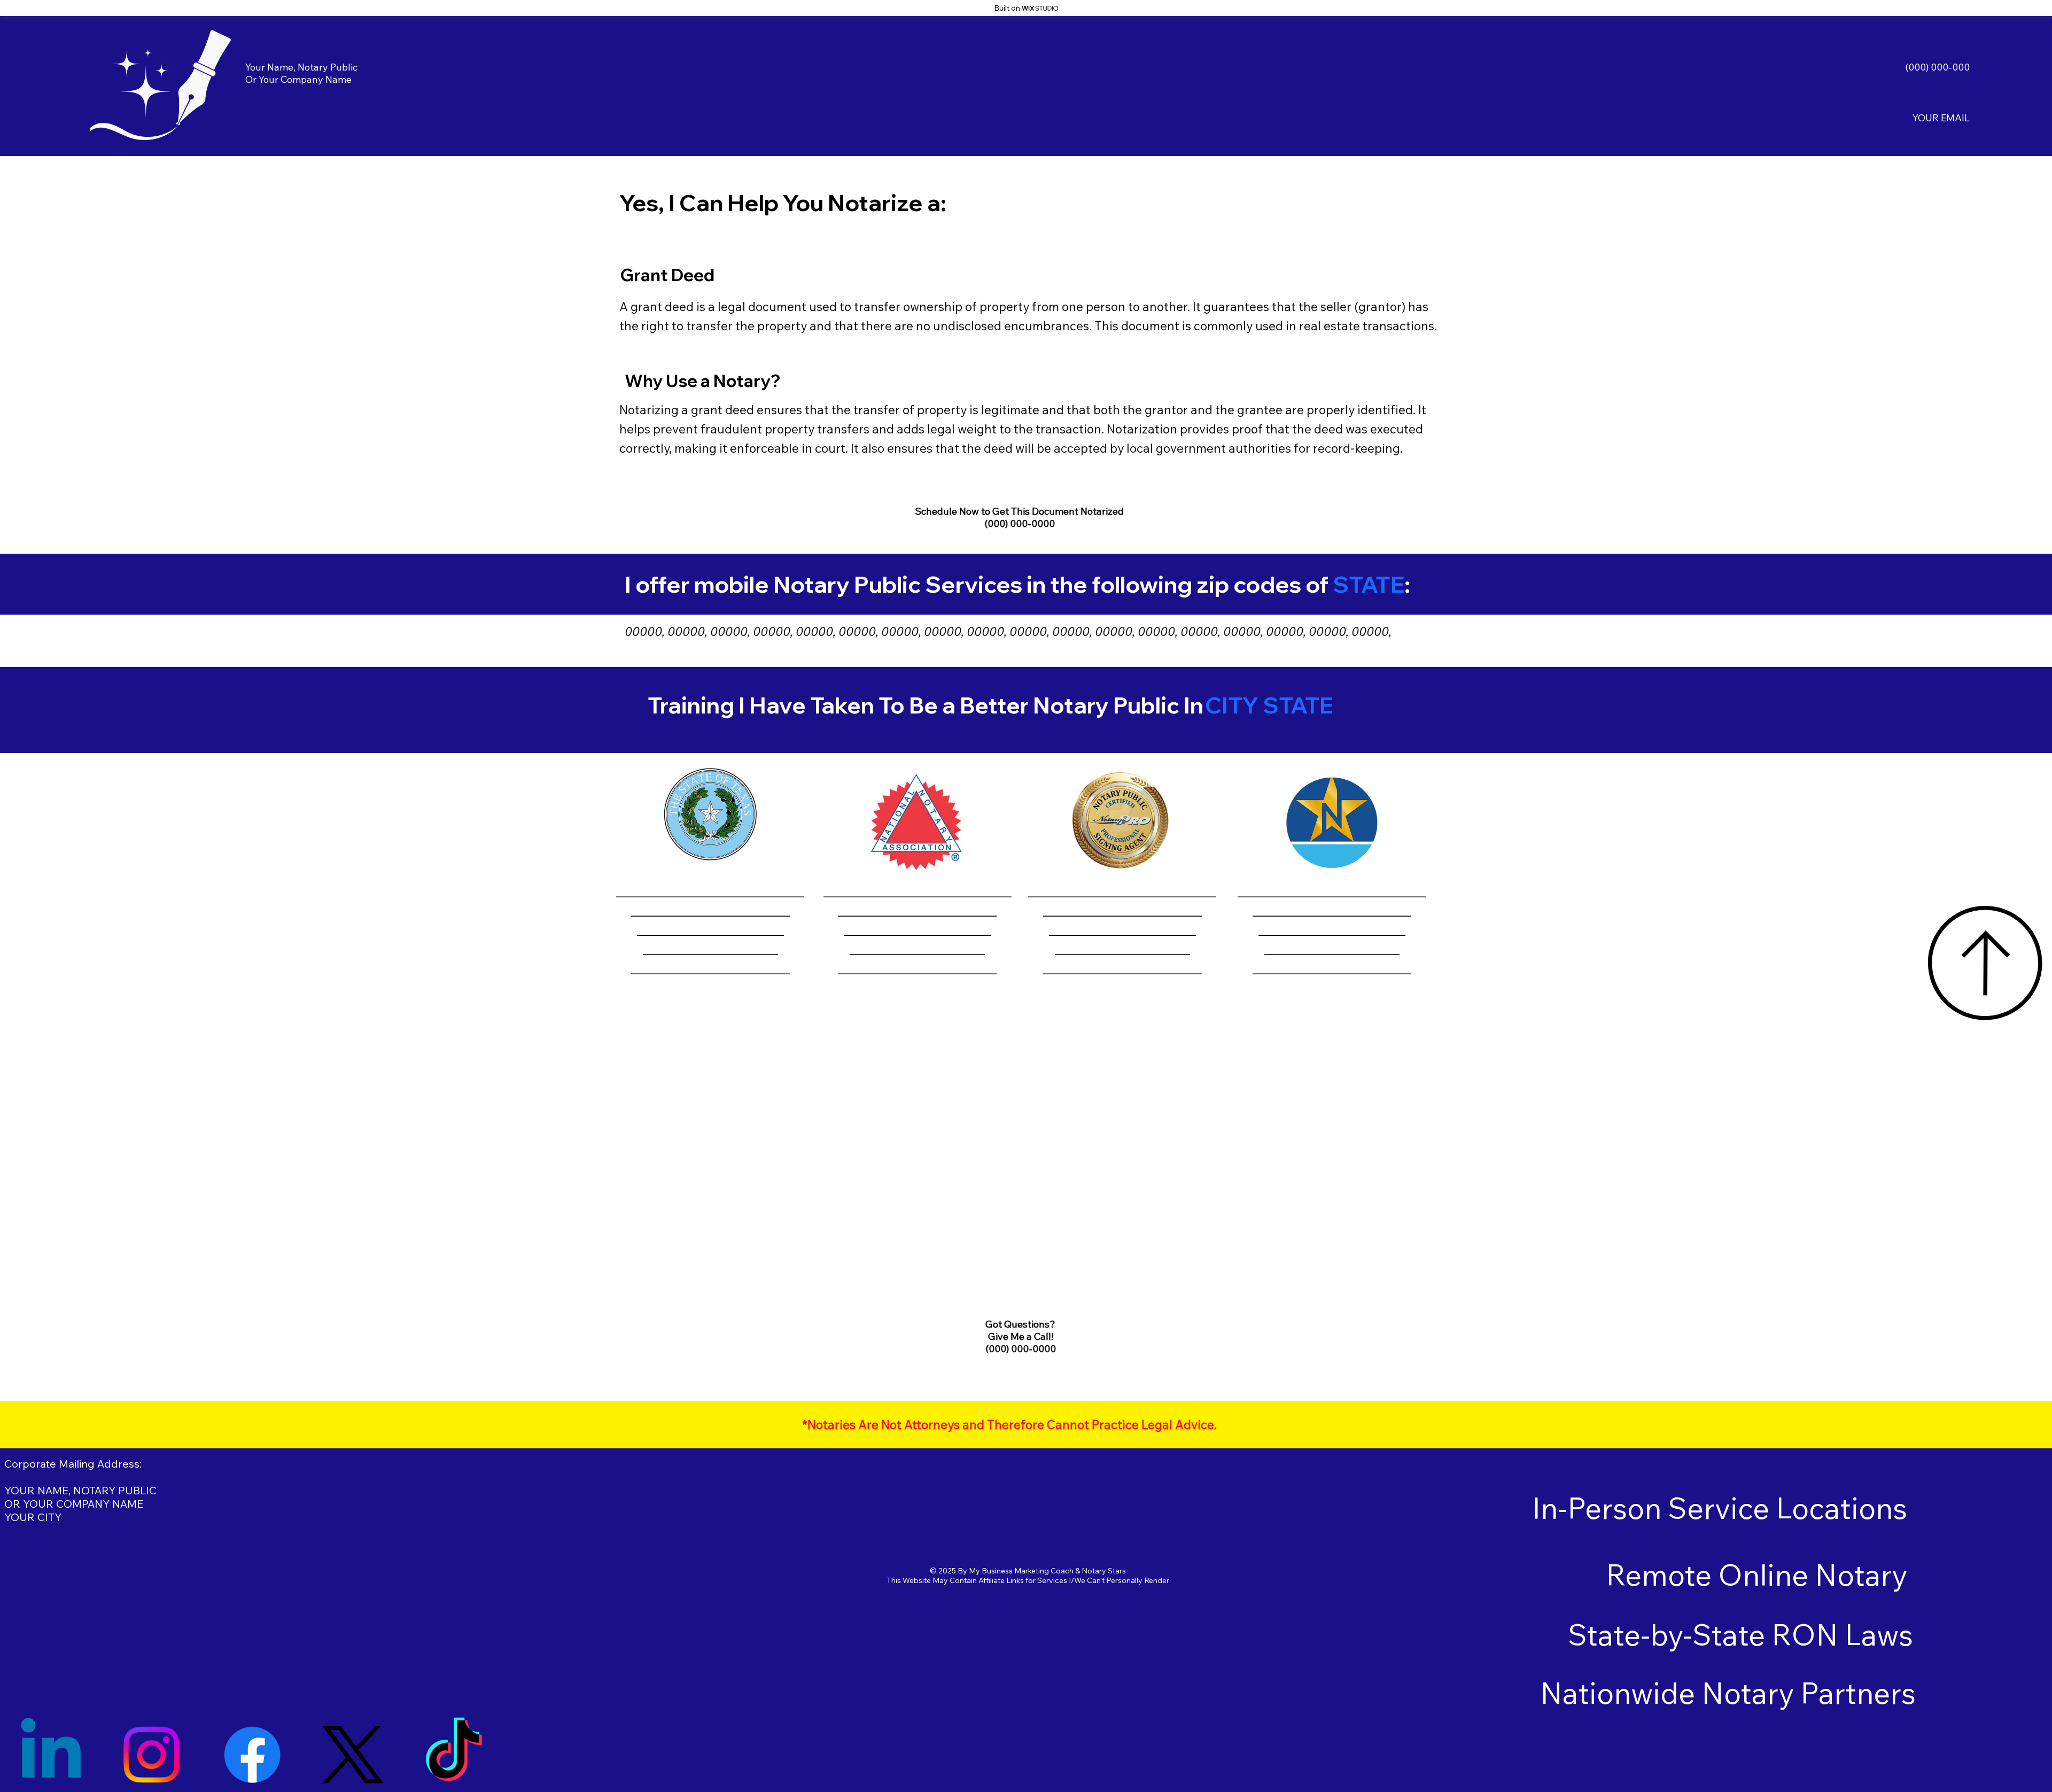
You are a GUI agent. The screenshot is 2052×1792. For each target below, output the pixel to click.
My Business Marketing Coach (1021, 1571)
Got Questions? (1020, 1324)
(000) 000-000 (1937, 67)
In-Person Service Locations (1720, 1508)
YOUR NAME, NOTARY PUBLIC (80, 1490)
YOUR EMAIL (1941, 118)
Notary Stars (1104, 1571)
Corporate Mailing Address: (73, 1464)
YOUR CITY (33, 1517)
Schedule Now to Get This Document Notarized (1019, 511)
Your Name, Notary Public (301, 67)
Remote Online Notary (1756, 1575)
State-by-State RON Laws (1740, 1635)
